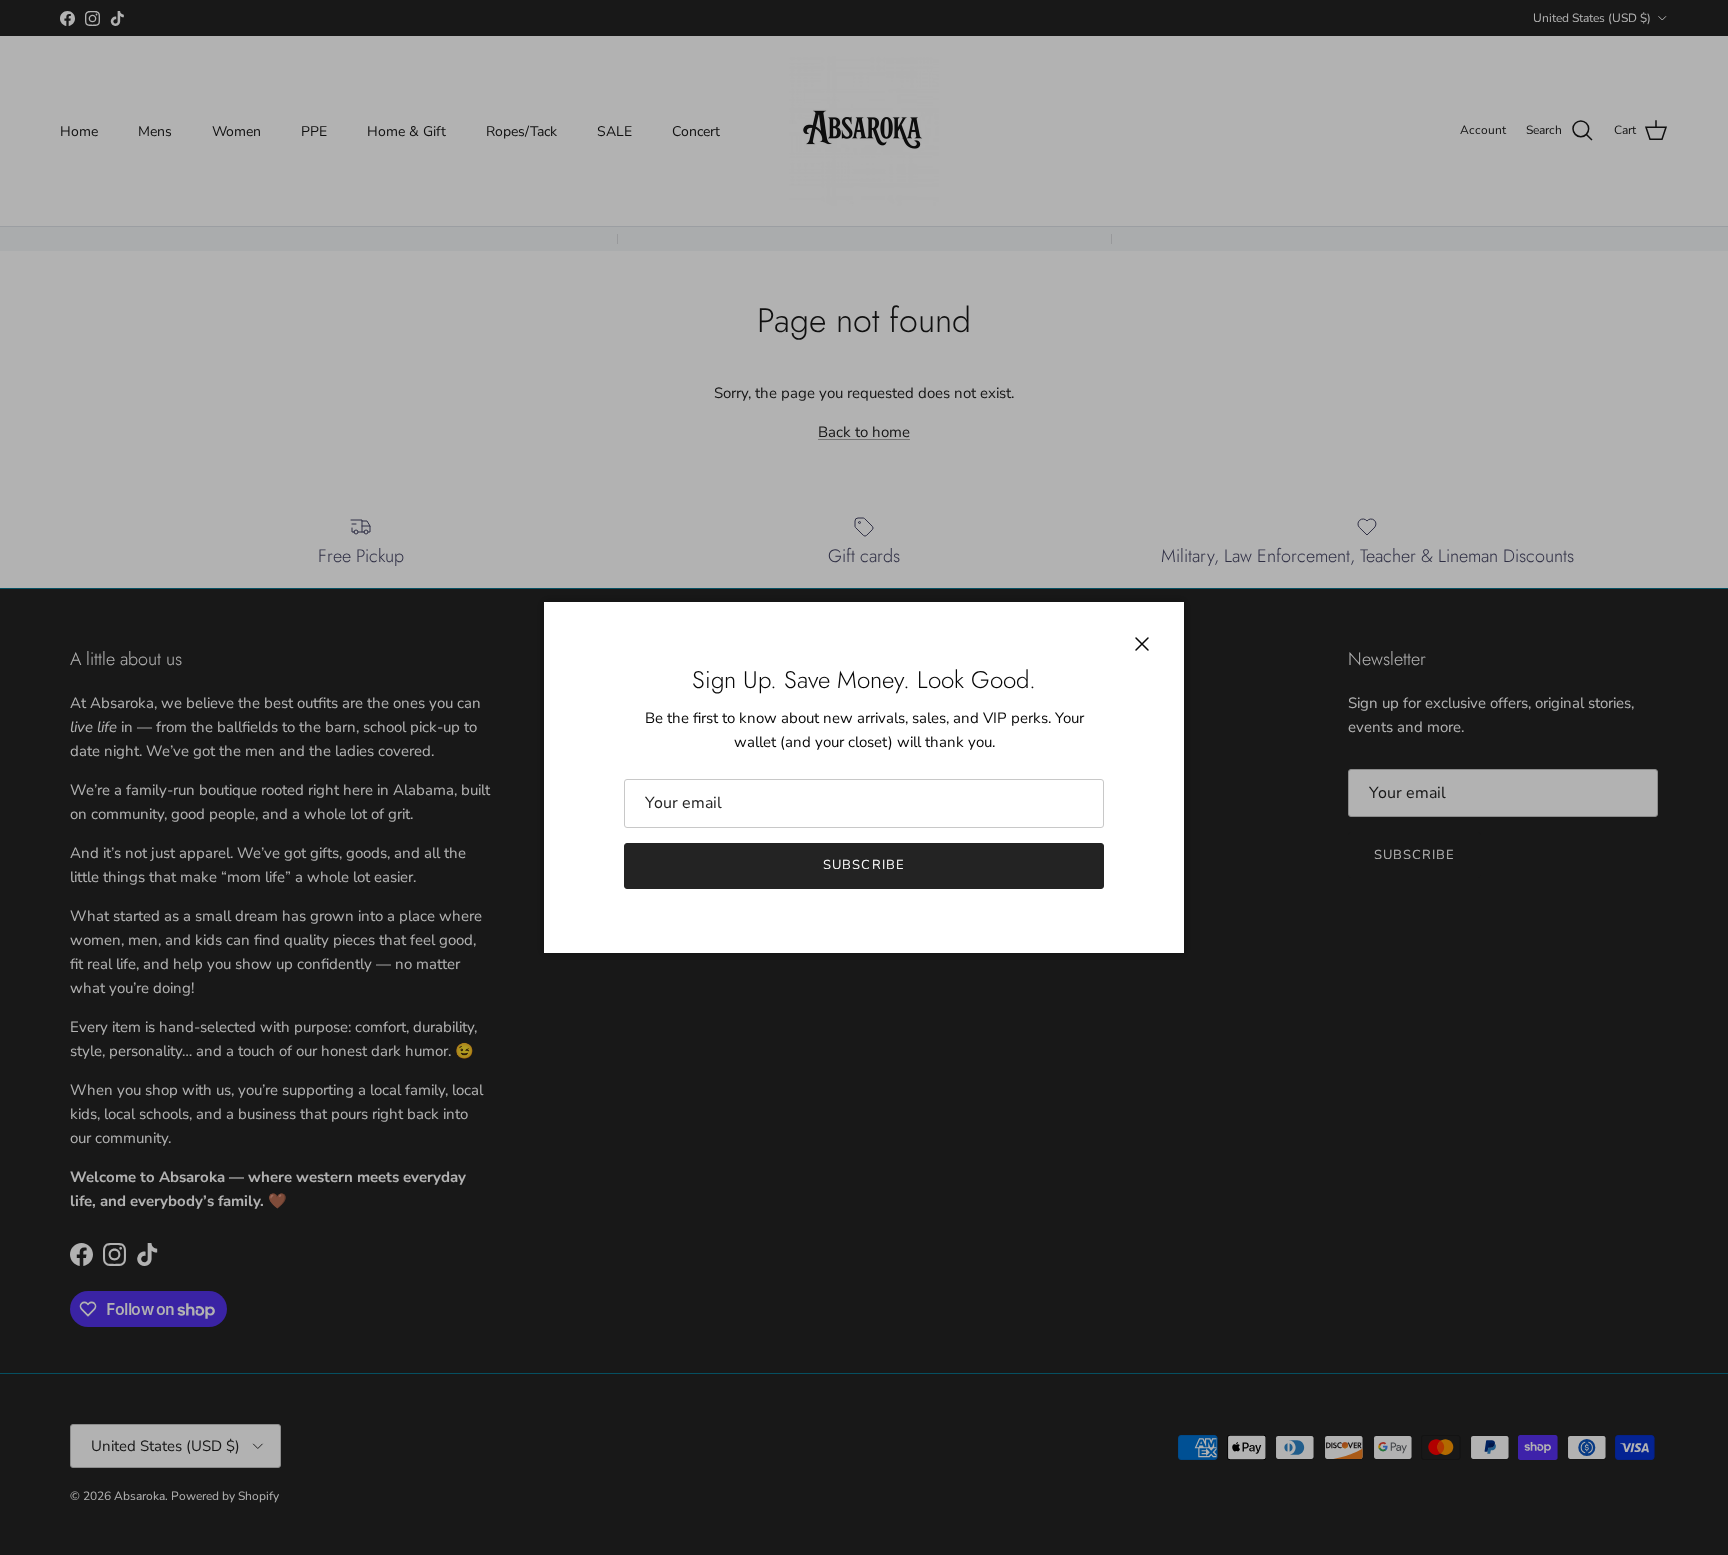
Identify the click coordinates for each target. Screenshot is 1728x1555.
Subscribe (863, 865)
